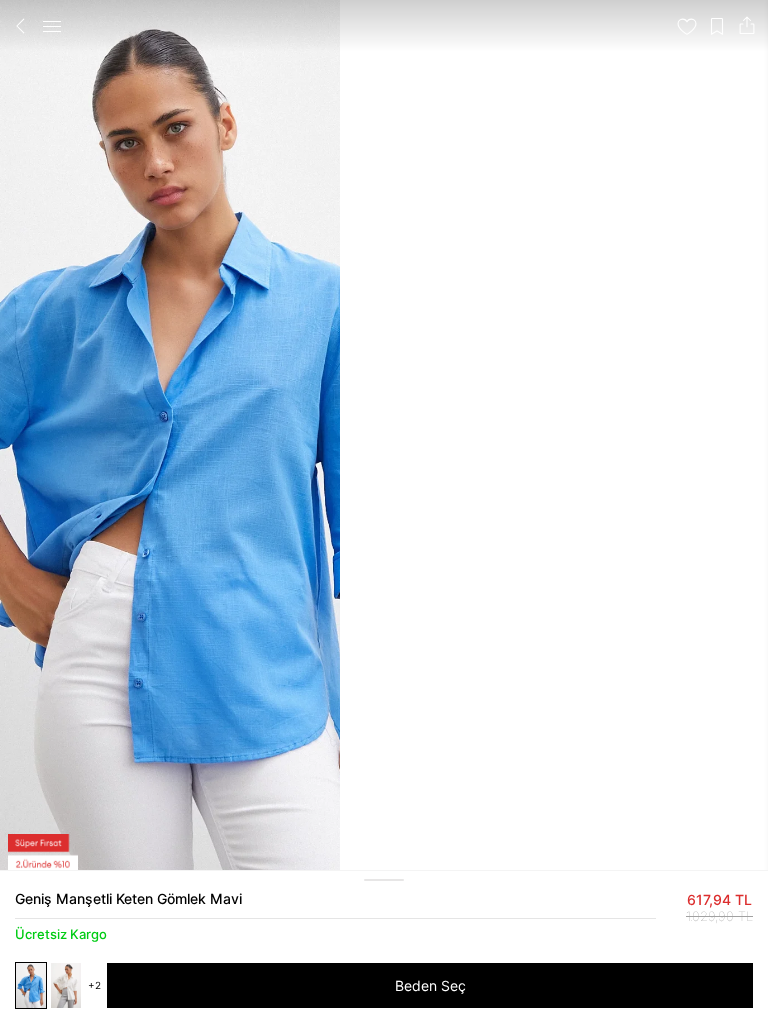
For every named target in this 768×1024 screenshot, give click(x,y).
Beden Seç (430, 985)
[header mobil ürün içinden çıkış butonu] (21, 26)
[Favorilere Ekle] (687, 26)
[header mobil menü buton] (52, 26)
